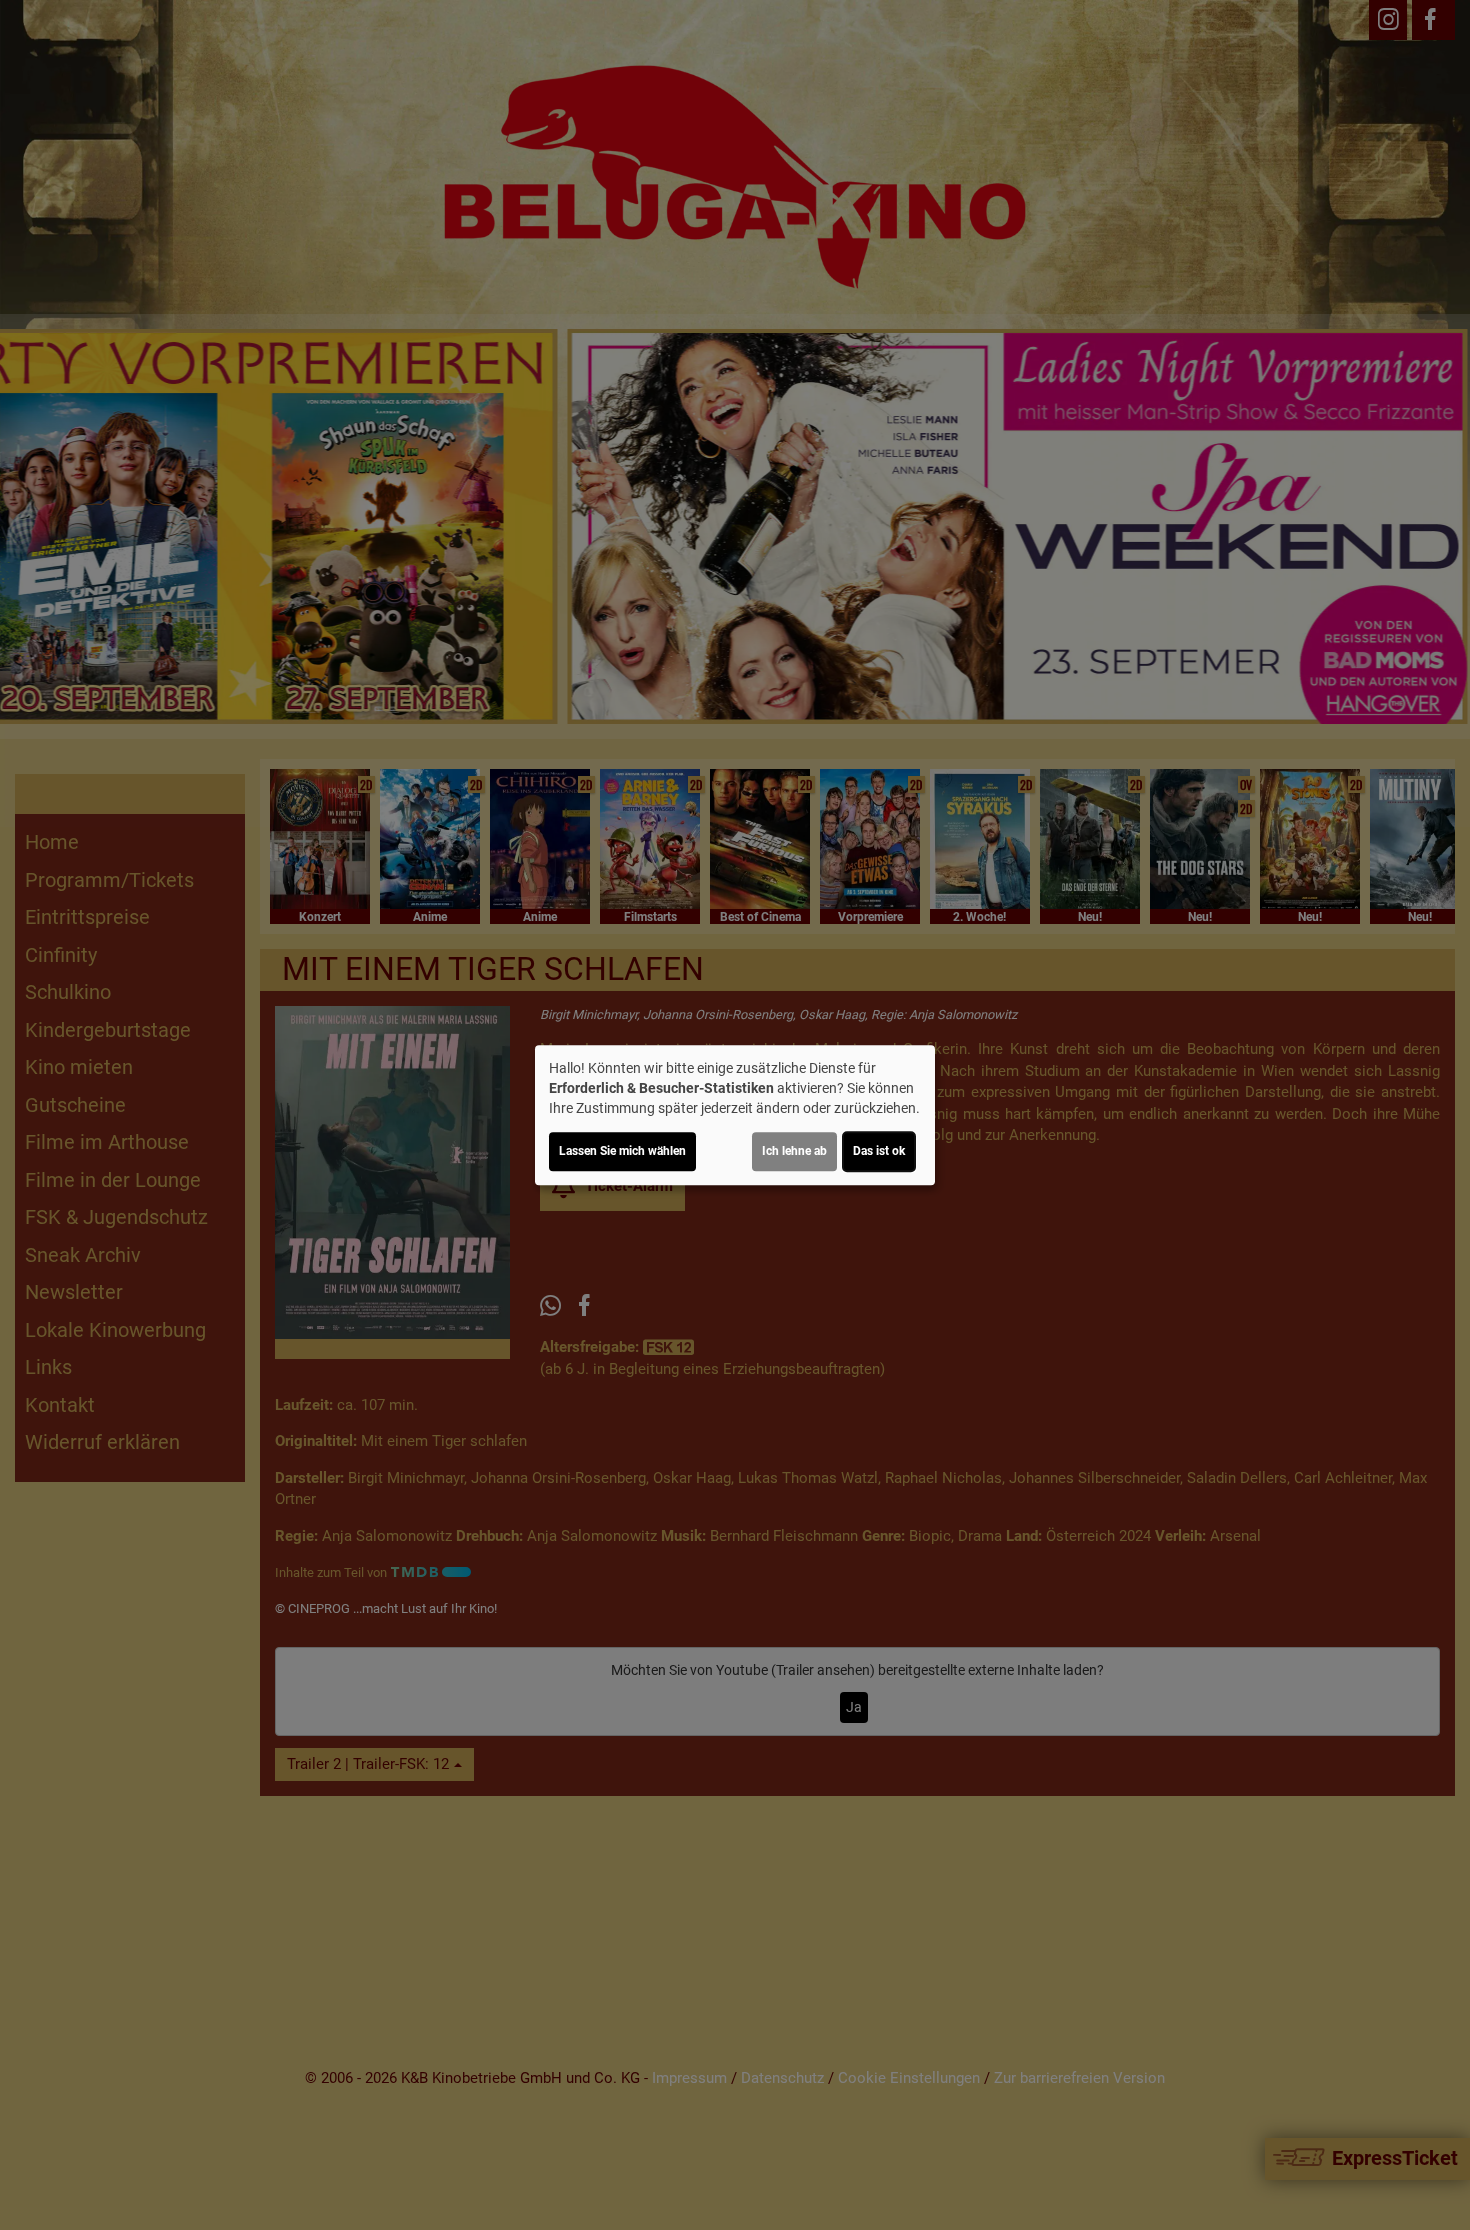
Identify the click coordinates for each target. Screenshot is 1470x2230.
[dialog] (735, 1115)
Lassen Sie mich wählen (622, 1151)
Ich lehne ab (794, 1151)
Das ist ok (879, 1151)
